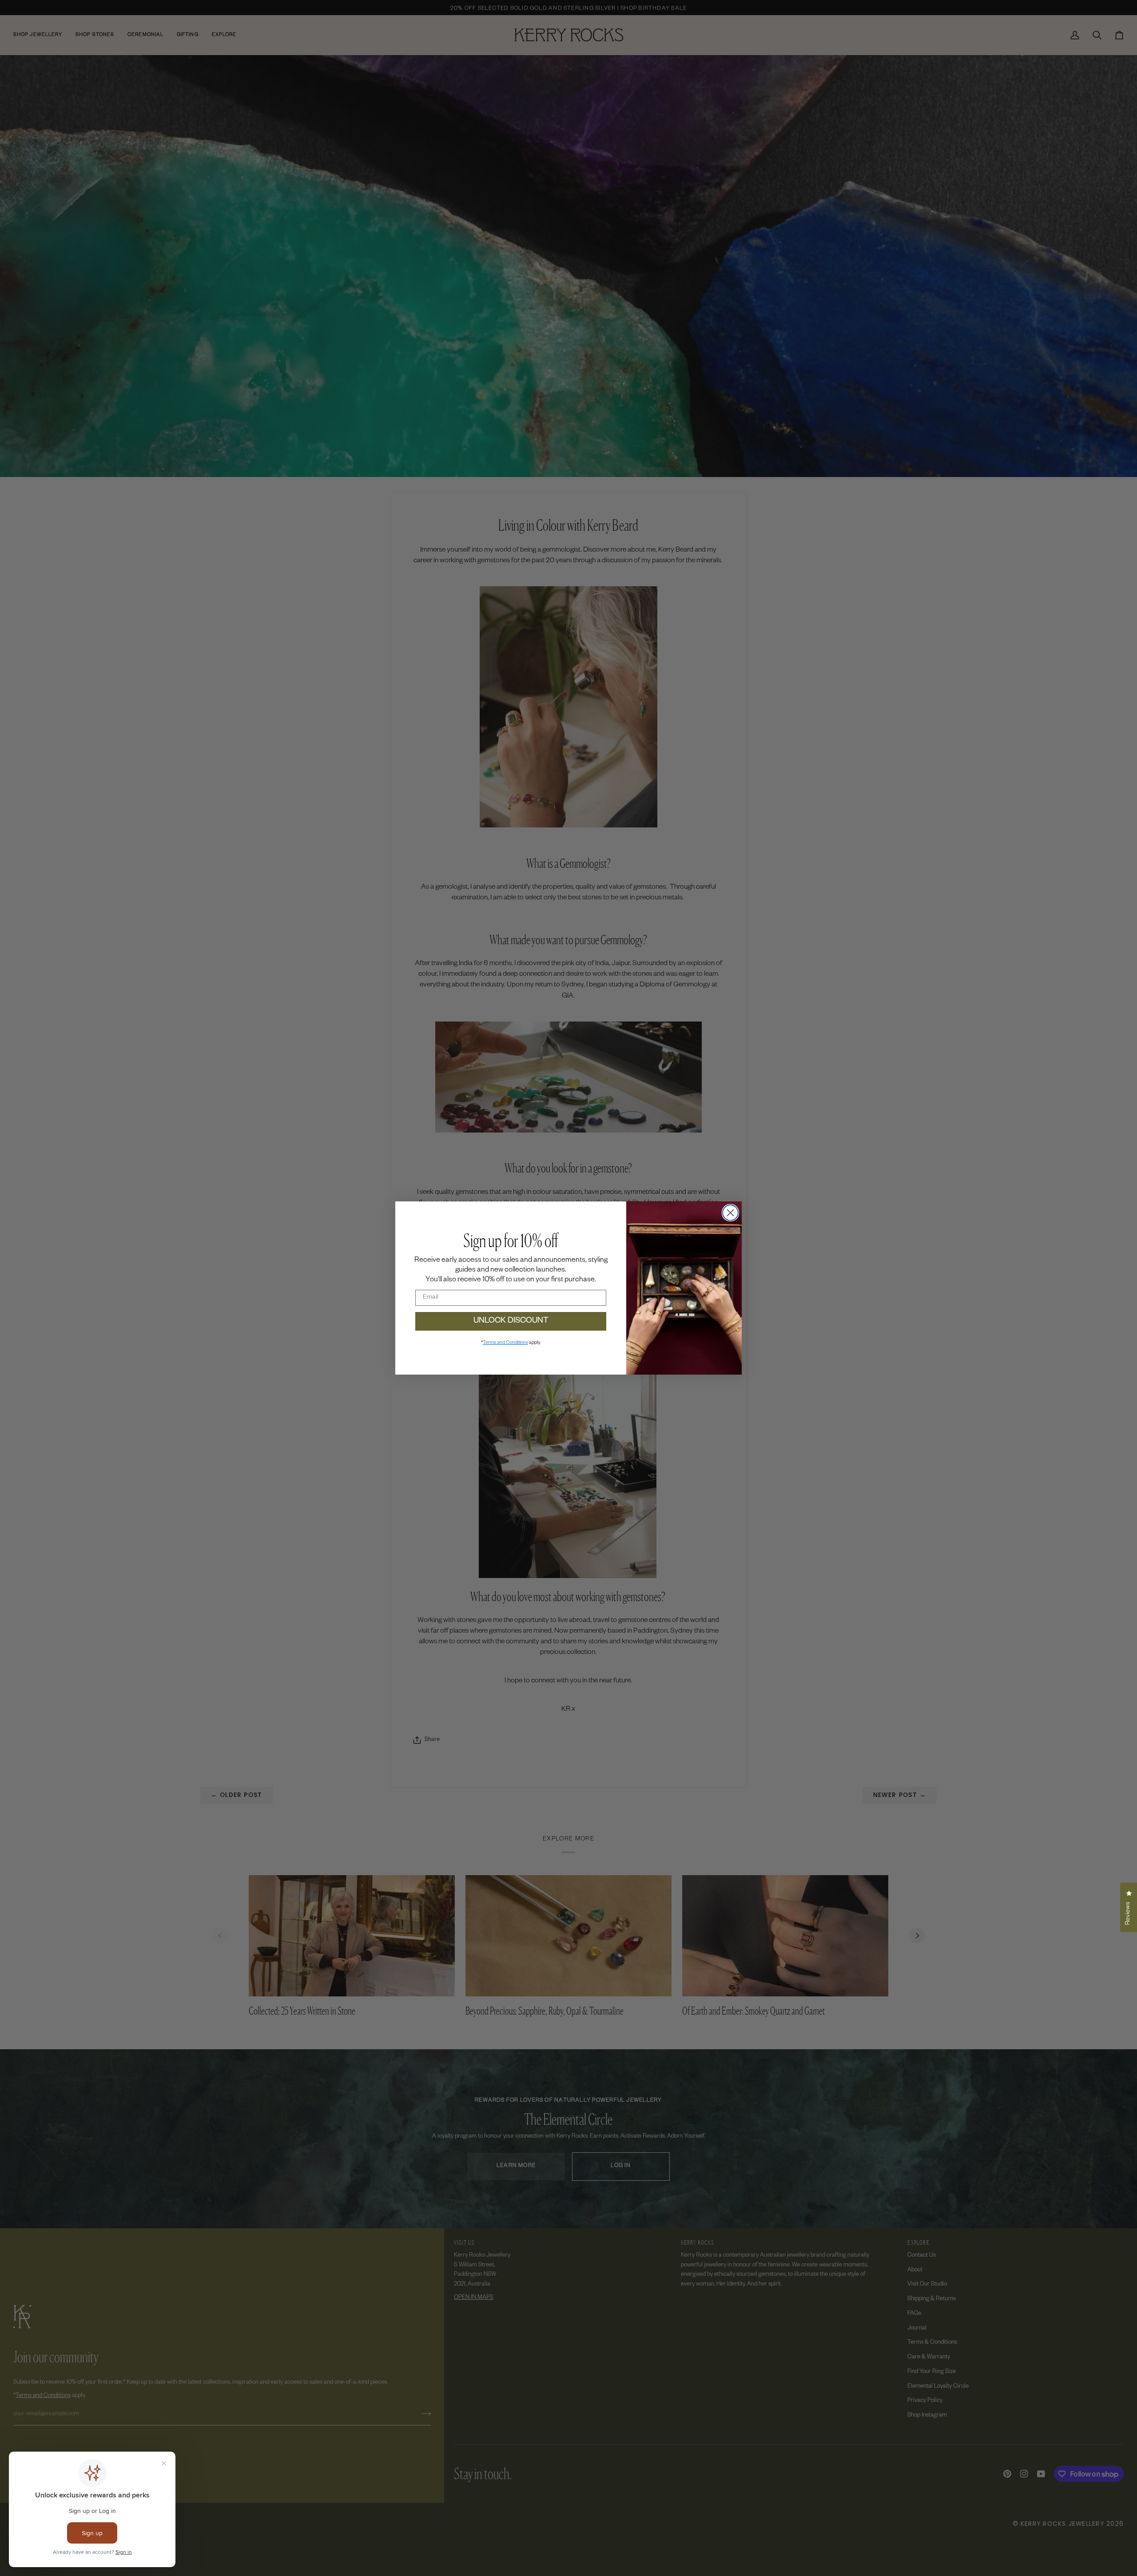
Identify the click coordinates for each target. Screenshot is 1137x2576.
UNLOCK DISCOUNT (511, 1321)
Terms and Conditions (505, 1343)
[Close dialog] (730, 1213)
